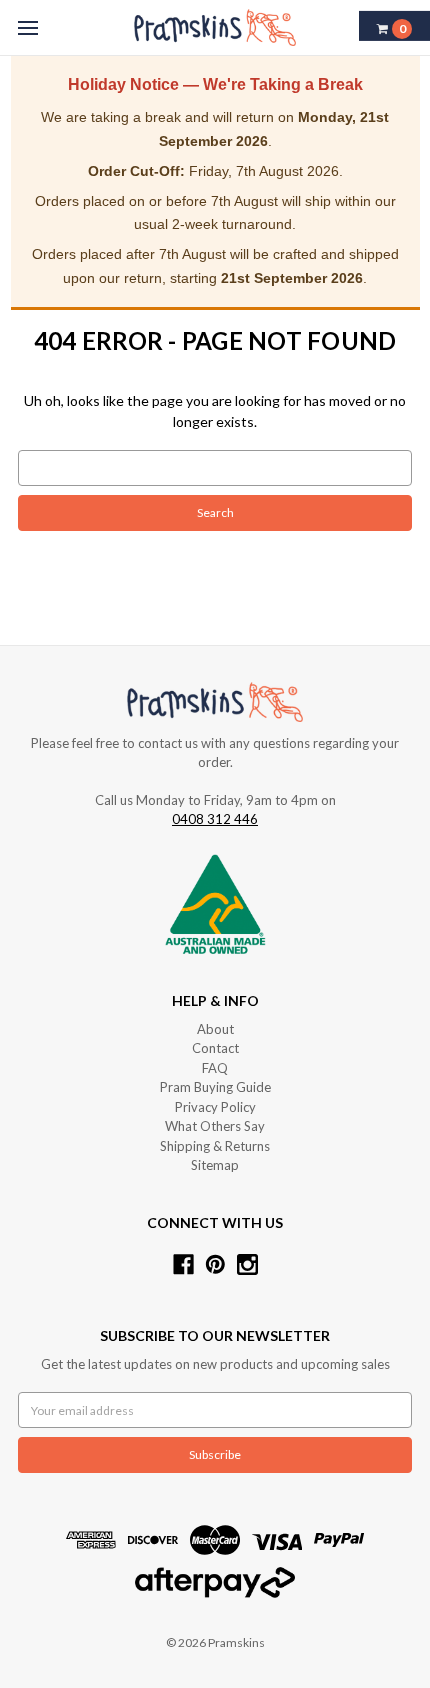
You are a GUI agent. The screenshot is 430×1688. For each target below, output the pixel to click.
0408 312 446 (215, 819)
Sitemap (215, 1165)
